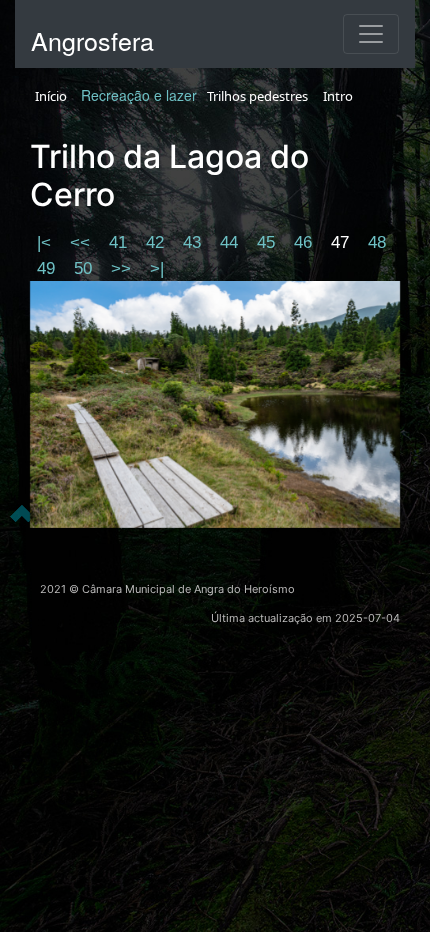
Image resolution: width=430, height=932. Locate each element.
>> (123, 268)
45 (268, 242)
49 (48, 268)
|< (46, 242)
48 (377, 242)
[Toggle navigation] (371, 34)
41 (120, 242)
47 (342, 242)
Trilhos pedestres (257, 96)
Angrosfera (92, 40)
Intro (338, 96)
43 (194, 242)
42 (157, 242)
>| (157, 268)
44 (231, 242)
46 (305, 242)
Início (51, 96)
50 (85, 268)
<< (82, 242)
